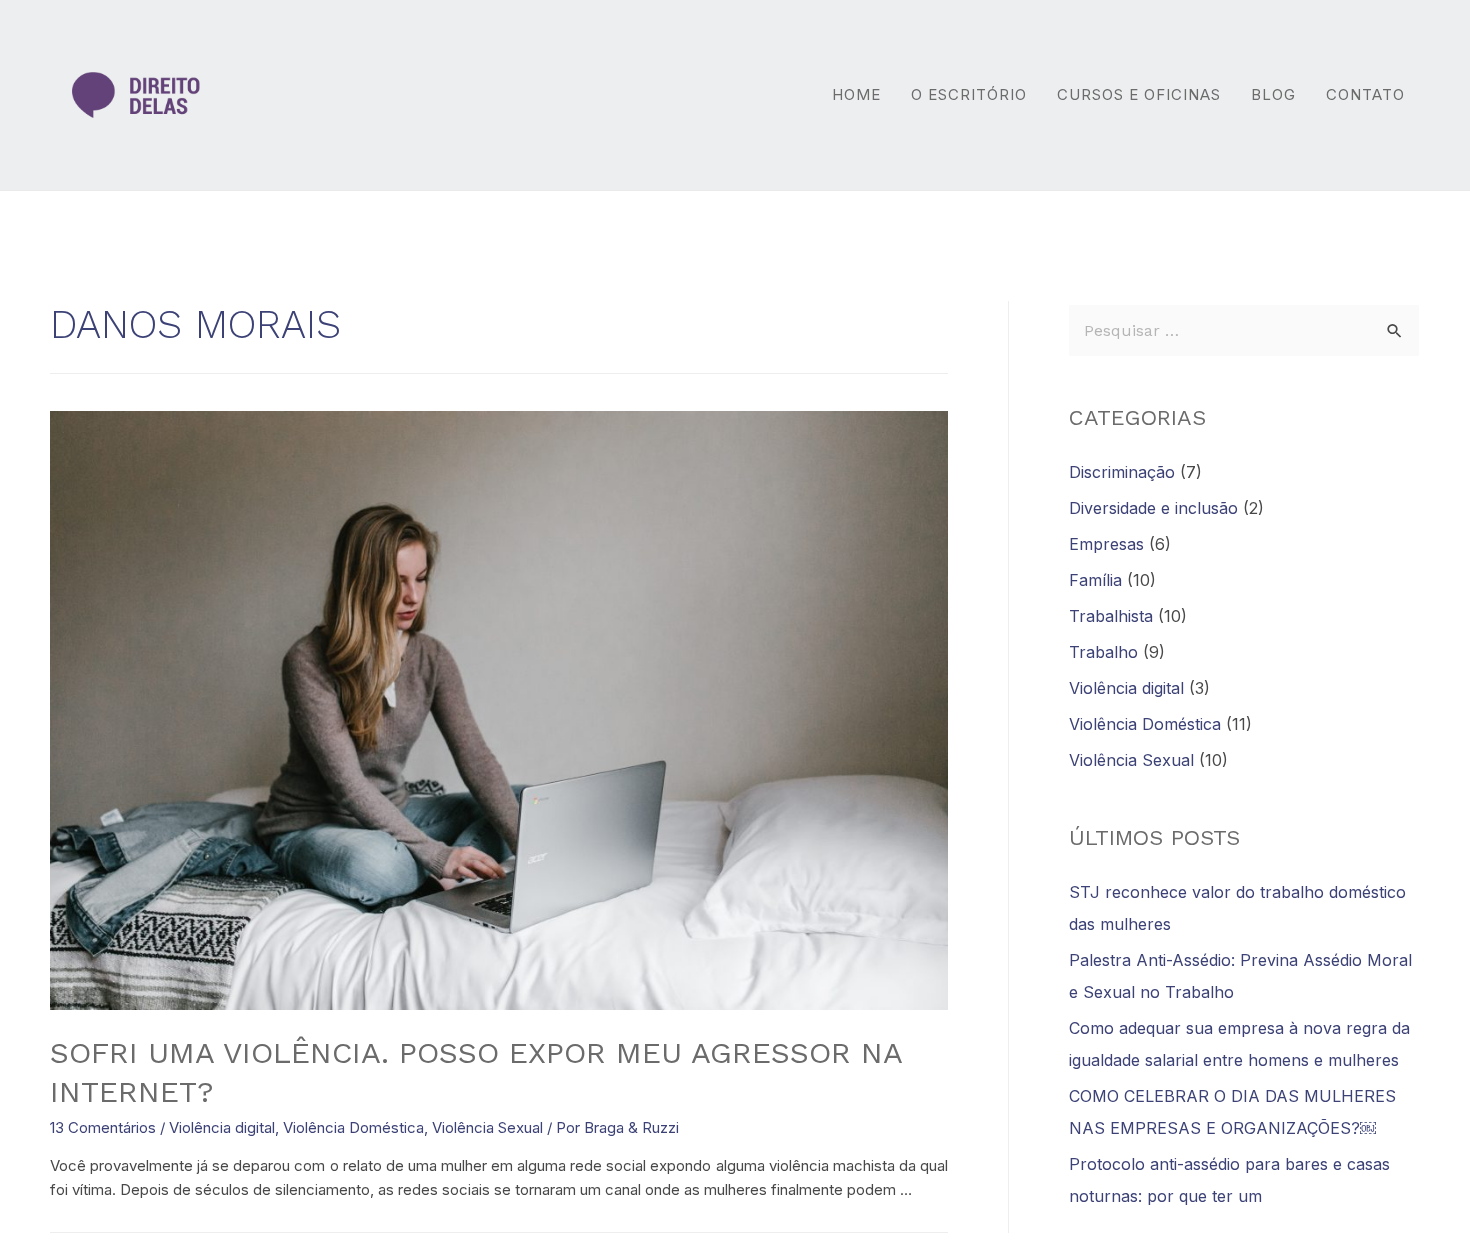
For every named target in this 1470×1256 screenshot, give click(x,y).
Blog (1273, 94)
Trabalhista (1111, 616)
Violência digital (222, 1127)
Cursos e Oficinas (1139, 94)
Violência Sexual (487, 1127)
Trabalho (1103, 652)
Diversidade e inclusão (1153, 508)
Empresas (1106, 544)
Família (1095, 580)
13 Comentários (103, 1127)
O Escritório (969, 94)
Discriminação (1122, 472)
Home (856, 94)
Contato (1365, 94)
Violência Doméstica (353, 1127)
